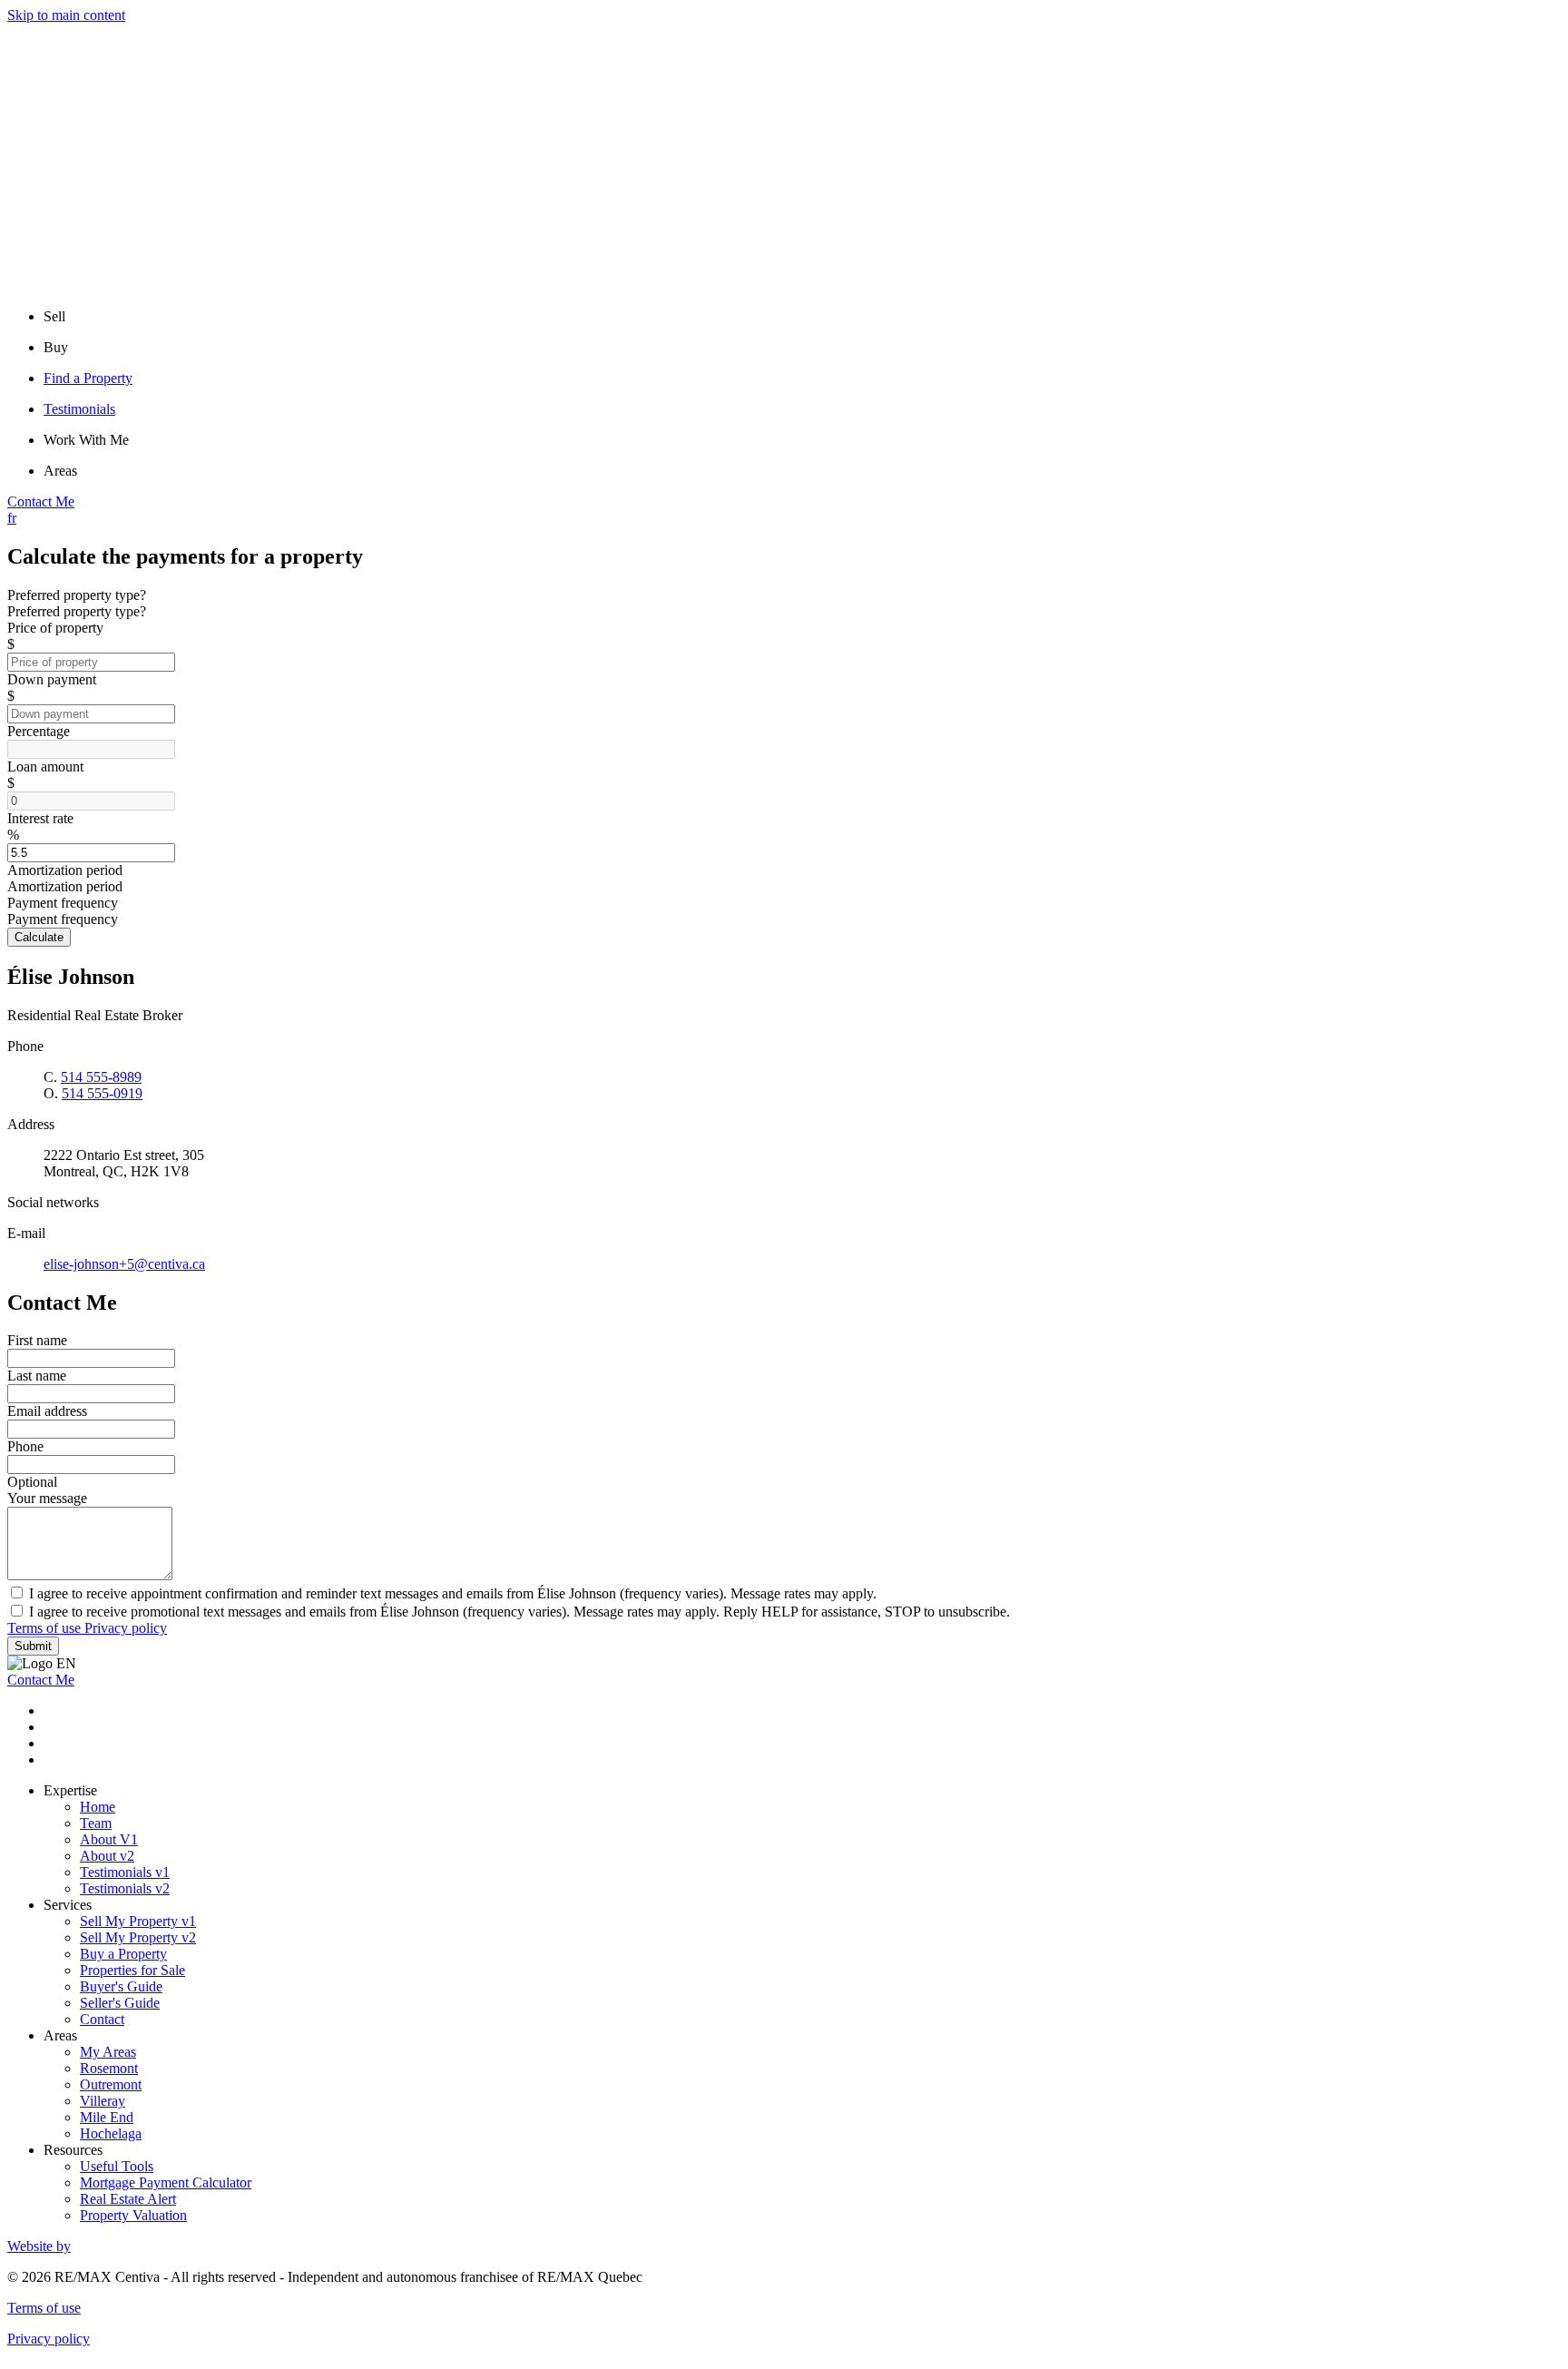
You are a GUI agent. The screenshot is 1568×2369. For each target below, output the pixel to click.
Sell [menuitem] (54, 316)
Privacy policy (126, 1628)
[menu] (802, 317)
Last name (37, 1376)
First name (37, 1340)
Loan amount (45, 767)
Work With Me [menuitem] (86, 440)
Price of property (55, 628)
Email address (47, 1411)
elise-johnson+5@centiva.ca (124, 1264)
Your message (47, 1498)
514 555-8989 (101, 1077)
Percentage (39, 731)
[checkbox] (784, 1593)
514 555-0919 (102, 1093)
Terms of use (46, 1628)
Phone (25, 1446)
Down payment (52, 679)
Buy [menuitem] (56, 347)
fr (12, 518)
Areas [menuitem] (60, 471)
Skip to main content (66, 15)
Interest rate (40, 818)
